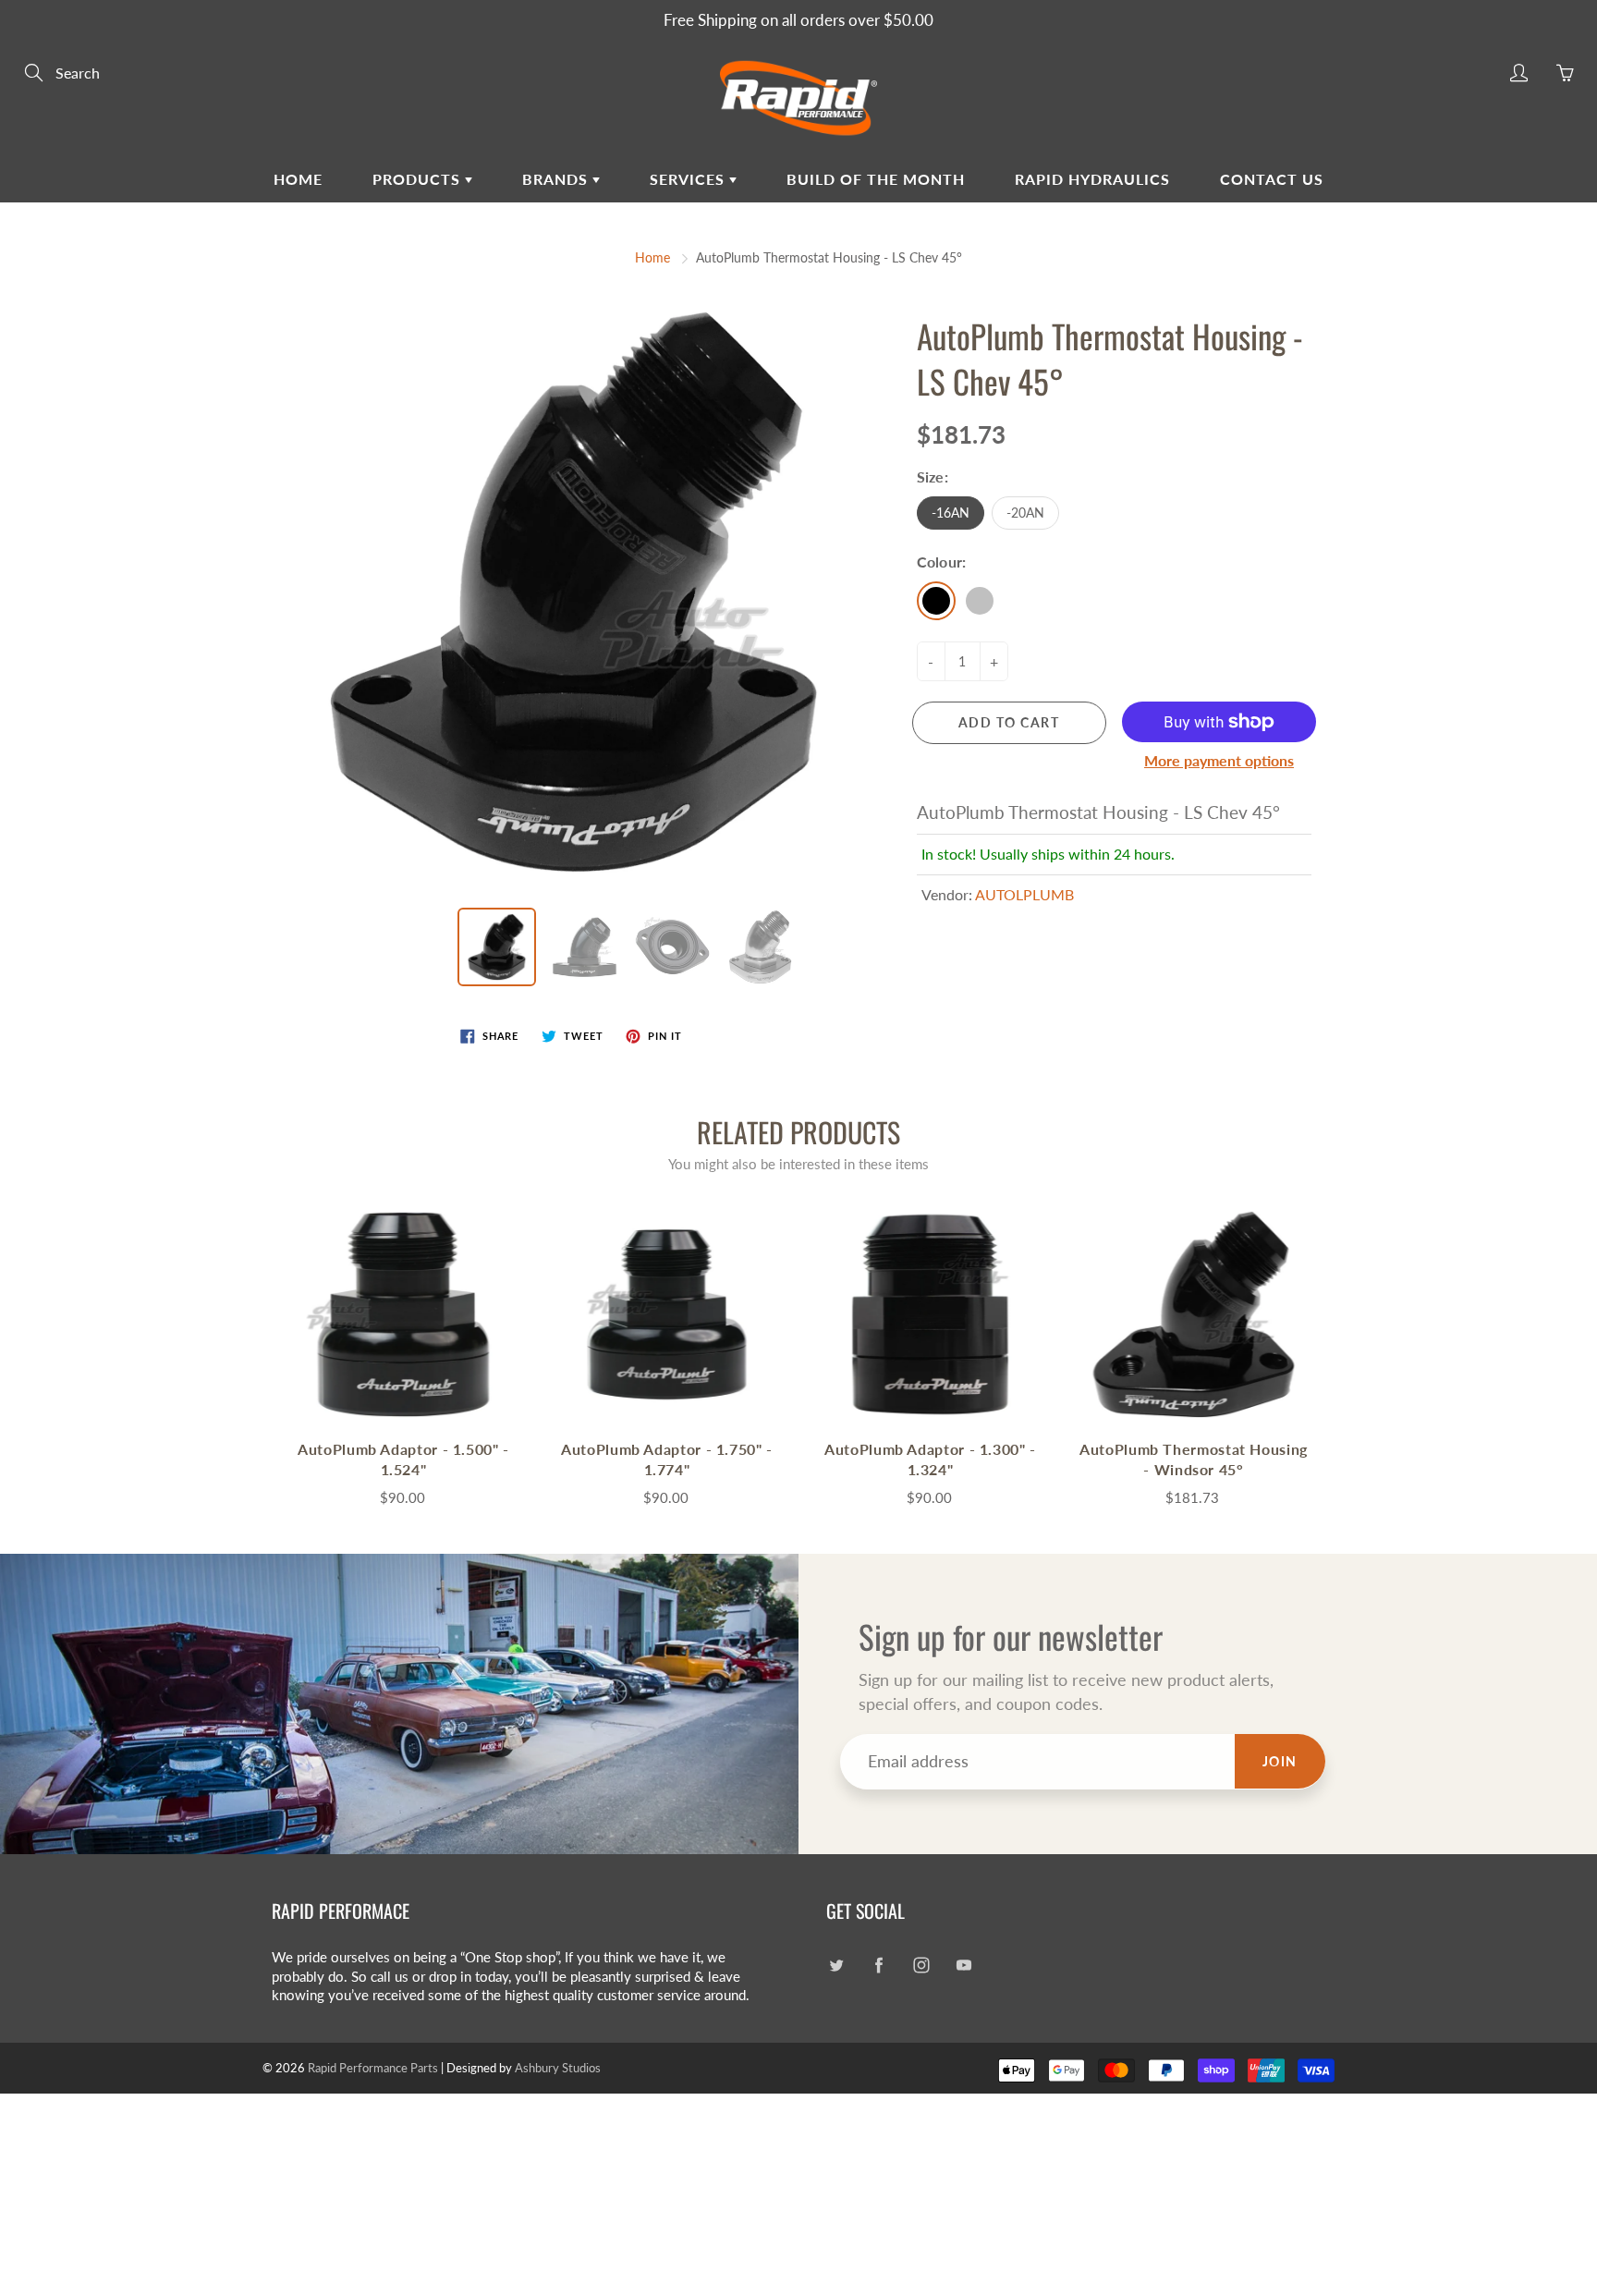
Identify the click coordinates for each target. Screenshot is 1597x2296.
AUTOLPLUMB (1024, 894)
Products (419, 179)
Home (298, 179)
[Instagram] (921, 1965)
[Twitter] (836, 1965)
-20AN (1025, 513)
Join (1280, 1761)
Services (689, 179)
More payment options (1219, 760)
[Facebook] (878, 1965)
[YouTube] (963, 1965)
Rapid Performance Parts (373, 2068)
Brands (557, 179)
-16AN (951, 513)
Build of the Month (876, 179)
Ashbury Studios (558, 2068)
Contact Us (1272, 179)
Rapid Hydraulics (1092, 179)
